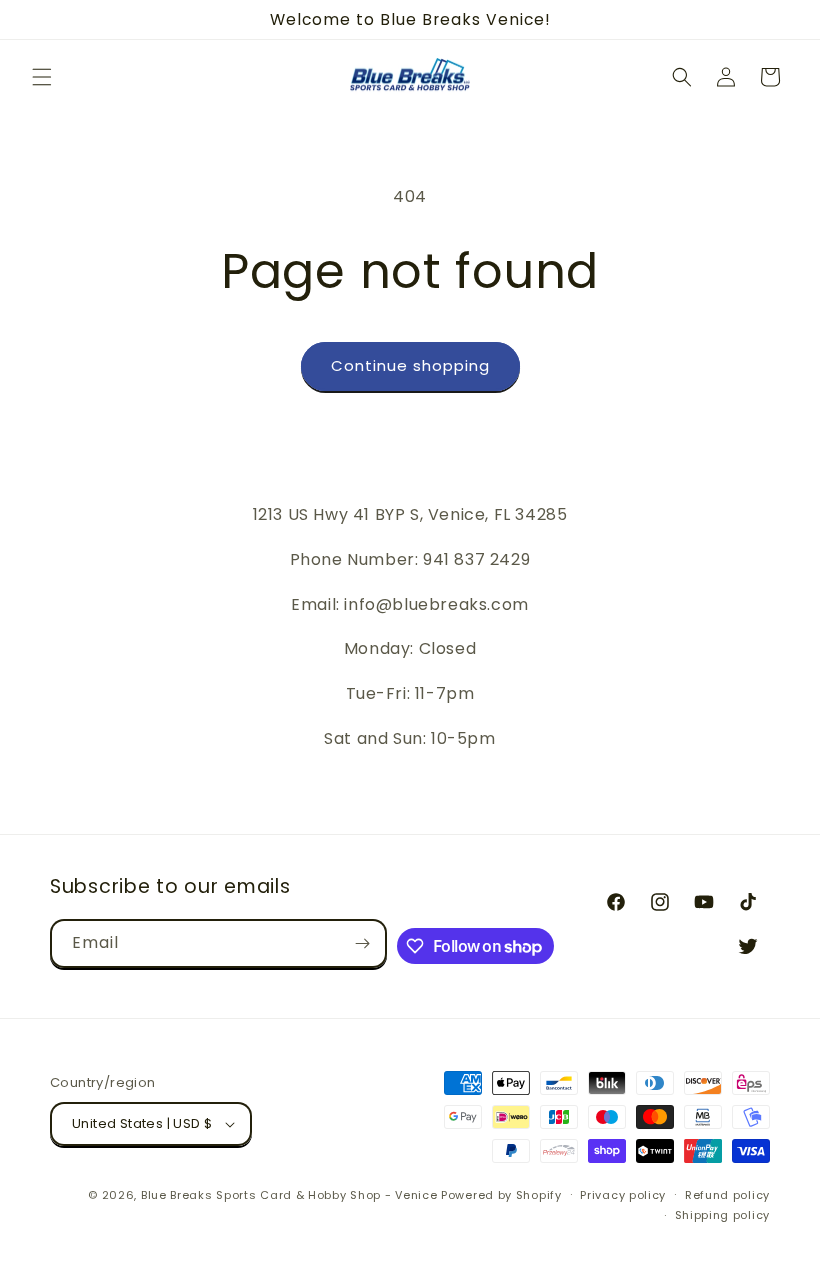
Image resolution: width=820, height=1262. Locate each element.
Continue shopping (410, 365)
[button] (42, 77)
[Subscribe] (363, 943)
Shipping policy (723, 1215)
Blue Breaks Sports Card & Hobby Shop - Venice (289, 1195)
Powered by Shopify (501, 1195)
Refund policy (727, 1195)
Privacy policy (623, 1195)
